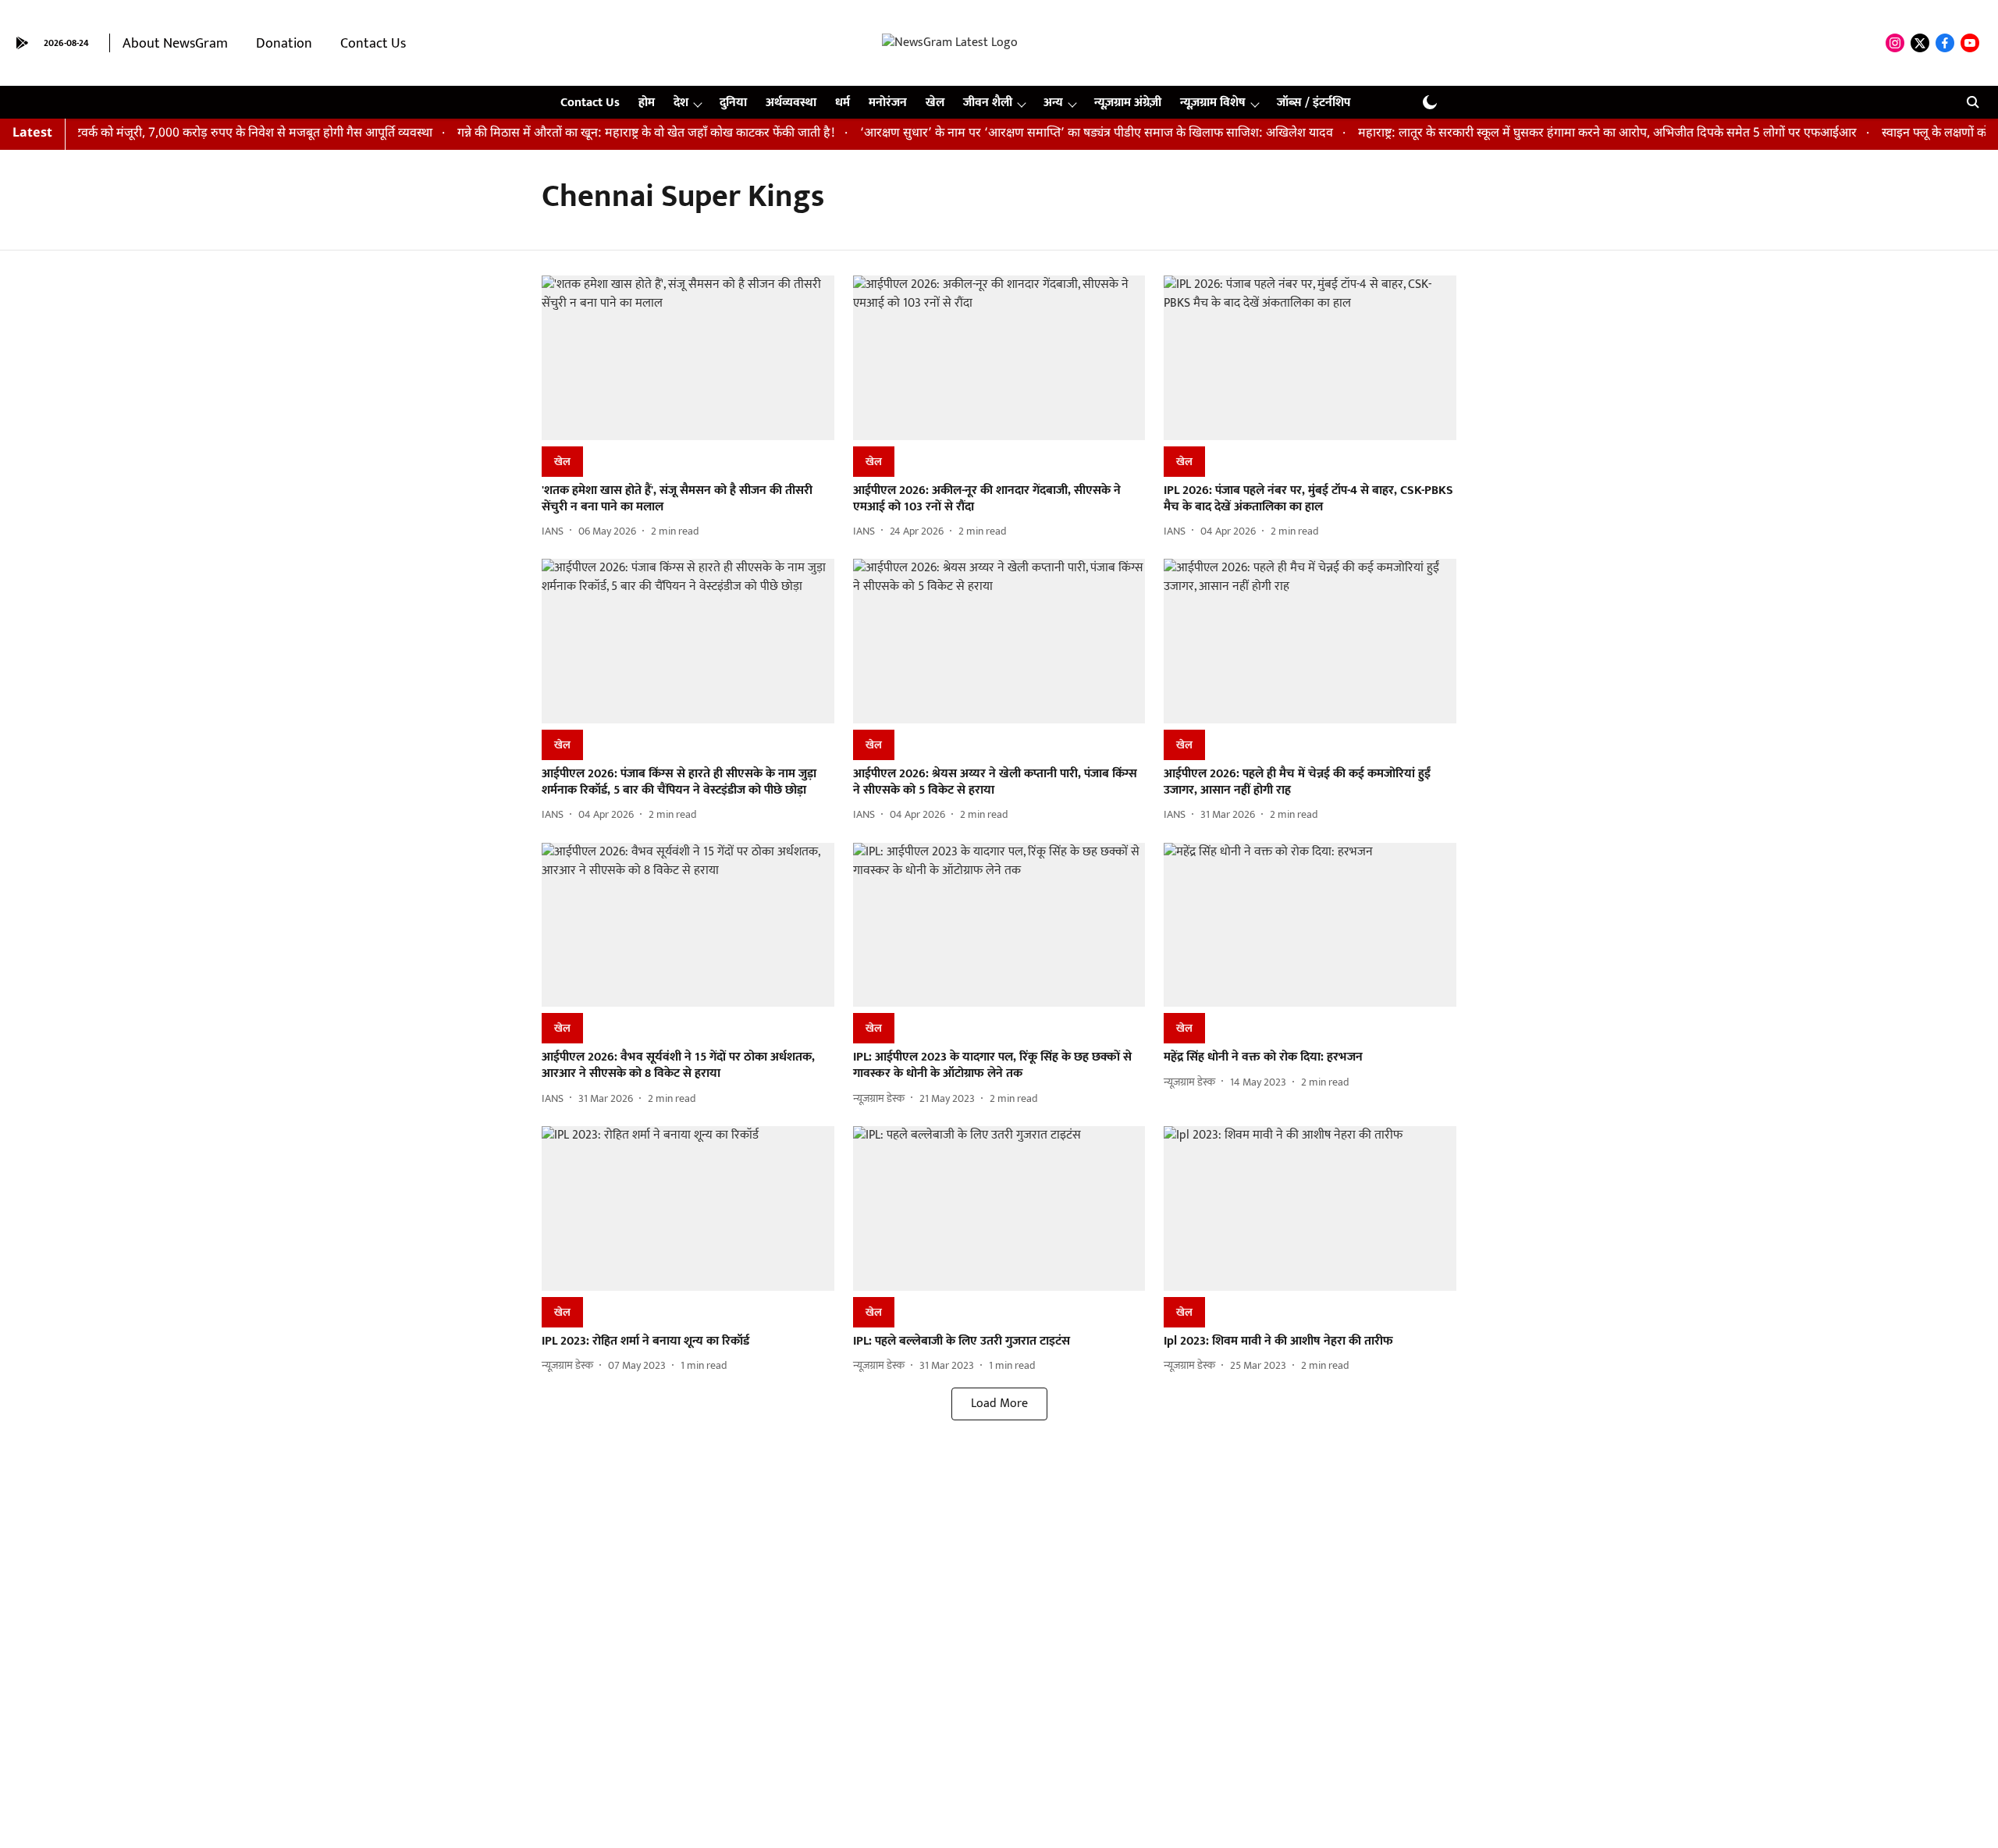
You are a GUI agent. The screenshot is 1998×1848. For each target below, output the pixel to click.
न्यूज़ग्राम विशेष (1213, 103)
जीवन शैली (988, 103)
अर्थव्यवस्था (791, 103)
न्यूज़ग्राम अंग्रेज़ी (1128, 103)
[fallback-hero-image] (688, 358)
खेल (935, 103)
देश (681, 103)
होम (647, 103)
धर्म (843, 103)
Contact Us (373, 44)
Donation (284, 44)
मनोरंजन (888, 103)
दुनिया (733, 103)
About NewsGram (175, 44)
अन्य (1053, 103)
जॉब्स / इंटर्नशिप (1314, 103)
